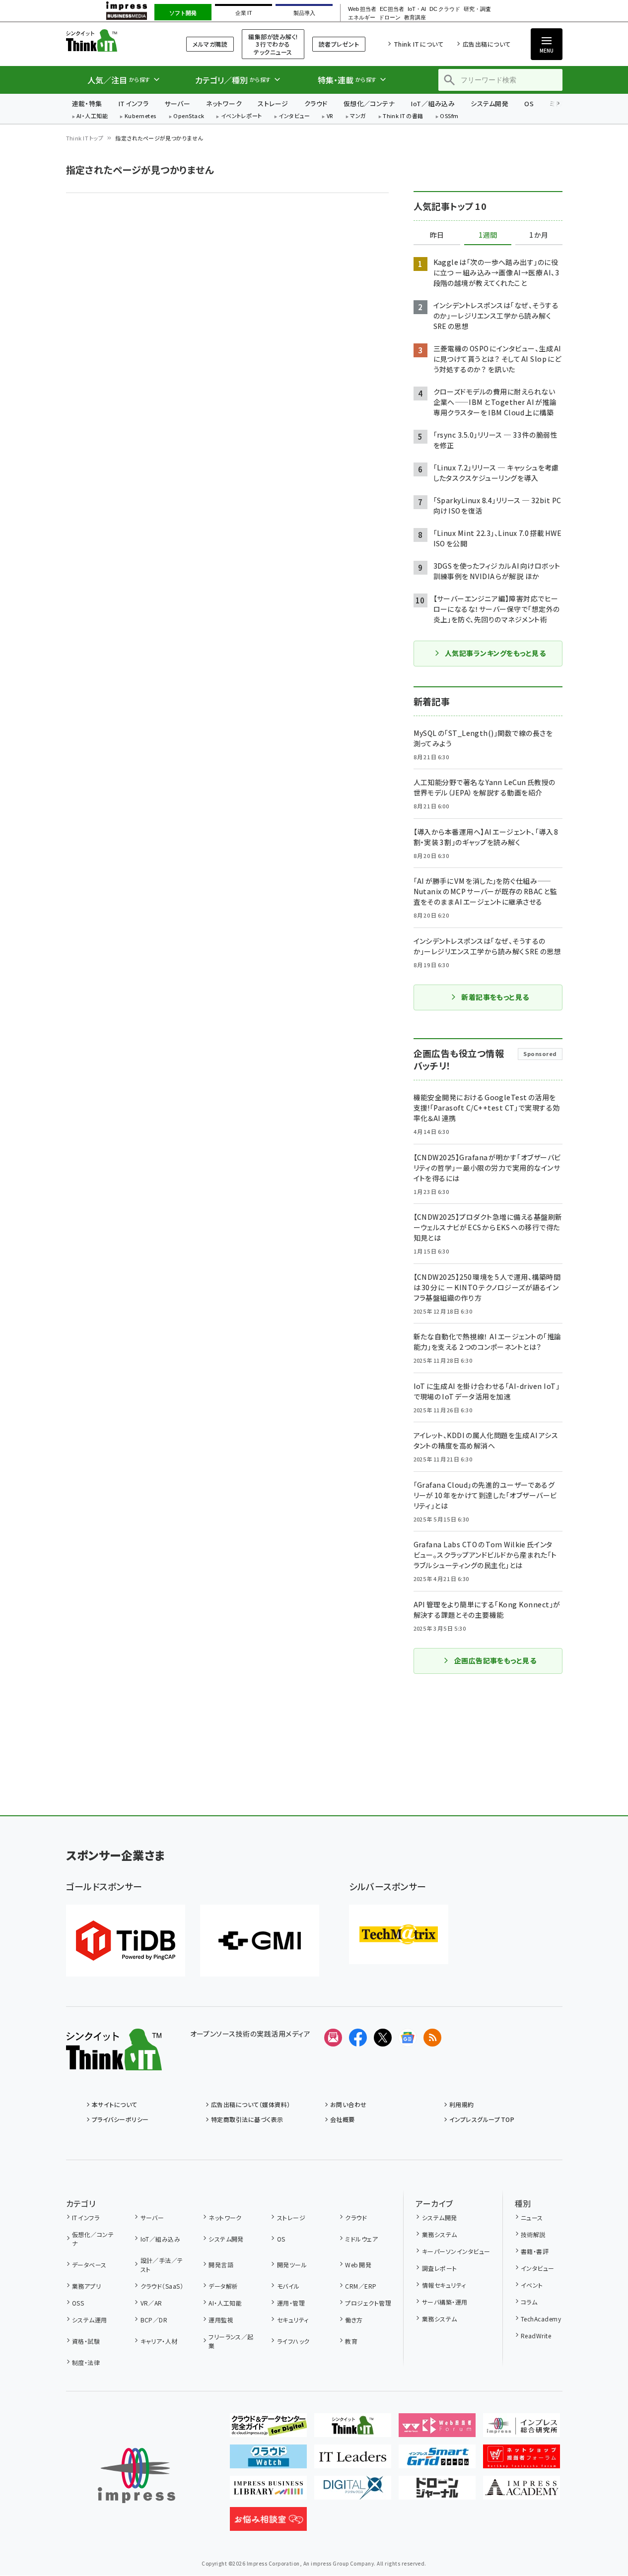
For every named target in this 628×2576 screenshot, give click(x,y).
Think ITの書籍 (403, 116)
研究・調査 (477, 9)
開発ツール (292, 2265)
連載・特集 (87, 103)
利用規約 (462, 2104)
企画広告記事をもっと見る (495, 1660)
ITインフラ (134, 103)
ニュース (532, 2217)
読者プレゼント (339, 44)
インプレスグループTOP (482, 2119)
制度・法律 (86, 2362)
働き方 (354, 2320)
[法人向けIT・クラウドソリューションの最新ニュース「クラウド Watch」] (268, 2460)
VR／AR (151, 2303)
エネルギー (362, 18)
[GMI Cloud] (260, 1941)
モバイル (288, 2286)
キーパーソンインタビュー (456, 2251)
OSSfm (449, 116)
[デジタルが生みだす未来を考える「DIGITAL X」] (353, 2492)
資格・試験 (86, 2341)
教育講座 (415, 18)
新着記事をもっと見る (495, 997)
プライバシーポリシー (120, 2119)
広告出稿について (487, 44)
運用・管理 (291, 2303)
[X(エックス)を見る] (383, 2038)
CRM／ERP (361, 2286)
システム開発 (489, 103)
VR (330, 116)
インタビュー (294, 116)
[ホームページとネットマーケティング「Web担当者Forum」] (437, 2429)
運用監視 (221, 2320)
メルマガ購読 (210, 44)
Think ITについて (419, 44)
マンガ (358, 116)
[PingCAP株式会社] (126, 1941)
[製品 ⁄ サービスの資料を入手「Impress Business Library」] (268, 2492)
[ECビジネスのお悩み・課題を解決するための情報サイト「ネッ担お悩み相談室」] (268, 2523)
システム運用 (90, 2320)
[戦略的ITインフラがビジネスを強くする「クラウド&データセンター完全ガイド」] (268, 2429)
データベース (89, 2265)
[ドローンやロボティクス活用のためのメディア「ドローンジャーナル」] (437, 2492)
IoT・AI (417, 9)
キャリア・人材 (159, 2341)
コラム (529, 2302)
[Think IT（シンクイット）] (114, 2062)
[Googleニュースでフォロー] (408, 2038)
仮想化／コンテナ (369, 103)
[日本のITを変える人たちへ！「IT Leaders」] (353, 2460)
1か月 (539, 235)
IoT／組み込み (433, 103)
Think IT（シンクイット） (114, 40)
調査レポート (439, 2268)
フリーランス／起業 (231, 2341)
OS (529, 103)
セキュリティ (293, 2320)
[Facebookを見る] (358, 2038)
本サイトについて (115, 2104)
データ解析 (223, 2286)
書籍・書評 (535, 2251)
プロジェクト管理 (368, 2303)
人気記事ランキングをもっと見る (495, 653)
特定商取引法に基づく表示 (247, 2119)
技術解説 (533, 2234)
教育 (351, 2341)
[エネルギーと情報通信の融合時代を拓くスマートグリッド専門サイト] (437, 2460)
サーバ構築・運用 (445, 2302)
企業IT (244, 13)
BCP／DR (154, 2320)
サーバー (177, 103)
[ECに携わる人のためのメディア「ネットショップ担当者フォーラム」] (522, 2460)
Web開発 (358, 2265)
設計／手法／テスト (162, 2265)
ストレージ (273, 103)
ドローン (390, 18)
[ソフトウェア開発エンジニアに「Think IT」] (353, 2429)
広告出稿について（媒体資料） (251, 2104)
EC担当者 (392, 9)
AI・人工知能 (92, 116)
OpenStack (189, 116)
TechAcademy (541, 2319)
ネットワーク (224, 103)
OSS (78, 2303)
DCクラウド (445, 9)
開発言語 (221, 2265)
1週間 (488, 235)
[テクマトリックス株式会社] (399, 1934)
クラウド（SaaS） (162, 2286)
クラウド (316, 103)
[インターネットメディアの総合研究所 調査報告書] (522, 2429)
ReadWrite (536, 2336)
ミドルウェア (361, 2239)
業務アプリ (86, 2286)
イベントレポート (242, 116)
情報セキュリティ (444, 2285)
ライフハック (293, 2341)
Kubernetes (141, 116)
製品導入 (304, 13)
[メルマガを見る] (333, 2038)
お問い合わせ (349, 2104)
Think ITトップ (85, 138)
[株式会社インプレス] (137, 2476)
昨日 (437, 235)
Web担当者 (362, 9)
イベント (532, 2285)
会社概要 (343, 2119)
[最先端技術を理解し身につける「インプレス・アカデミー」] (522, 2492)
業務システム (439, 2234)
